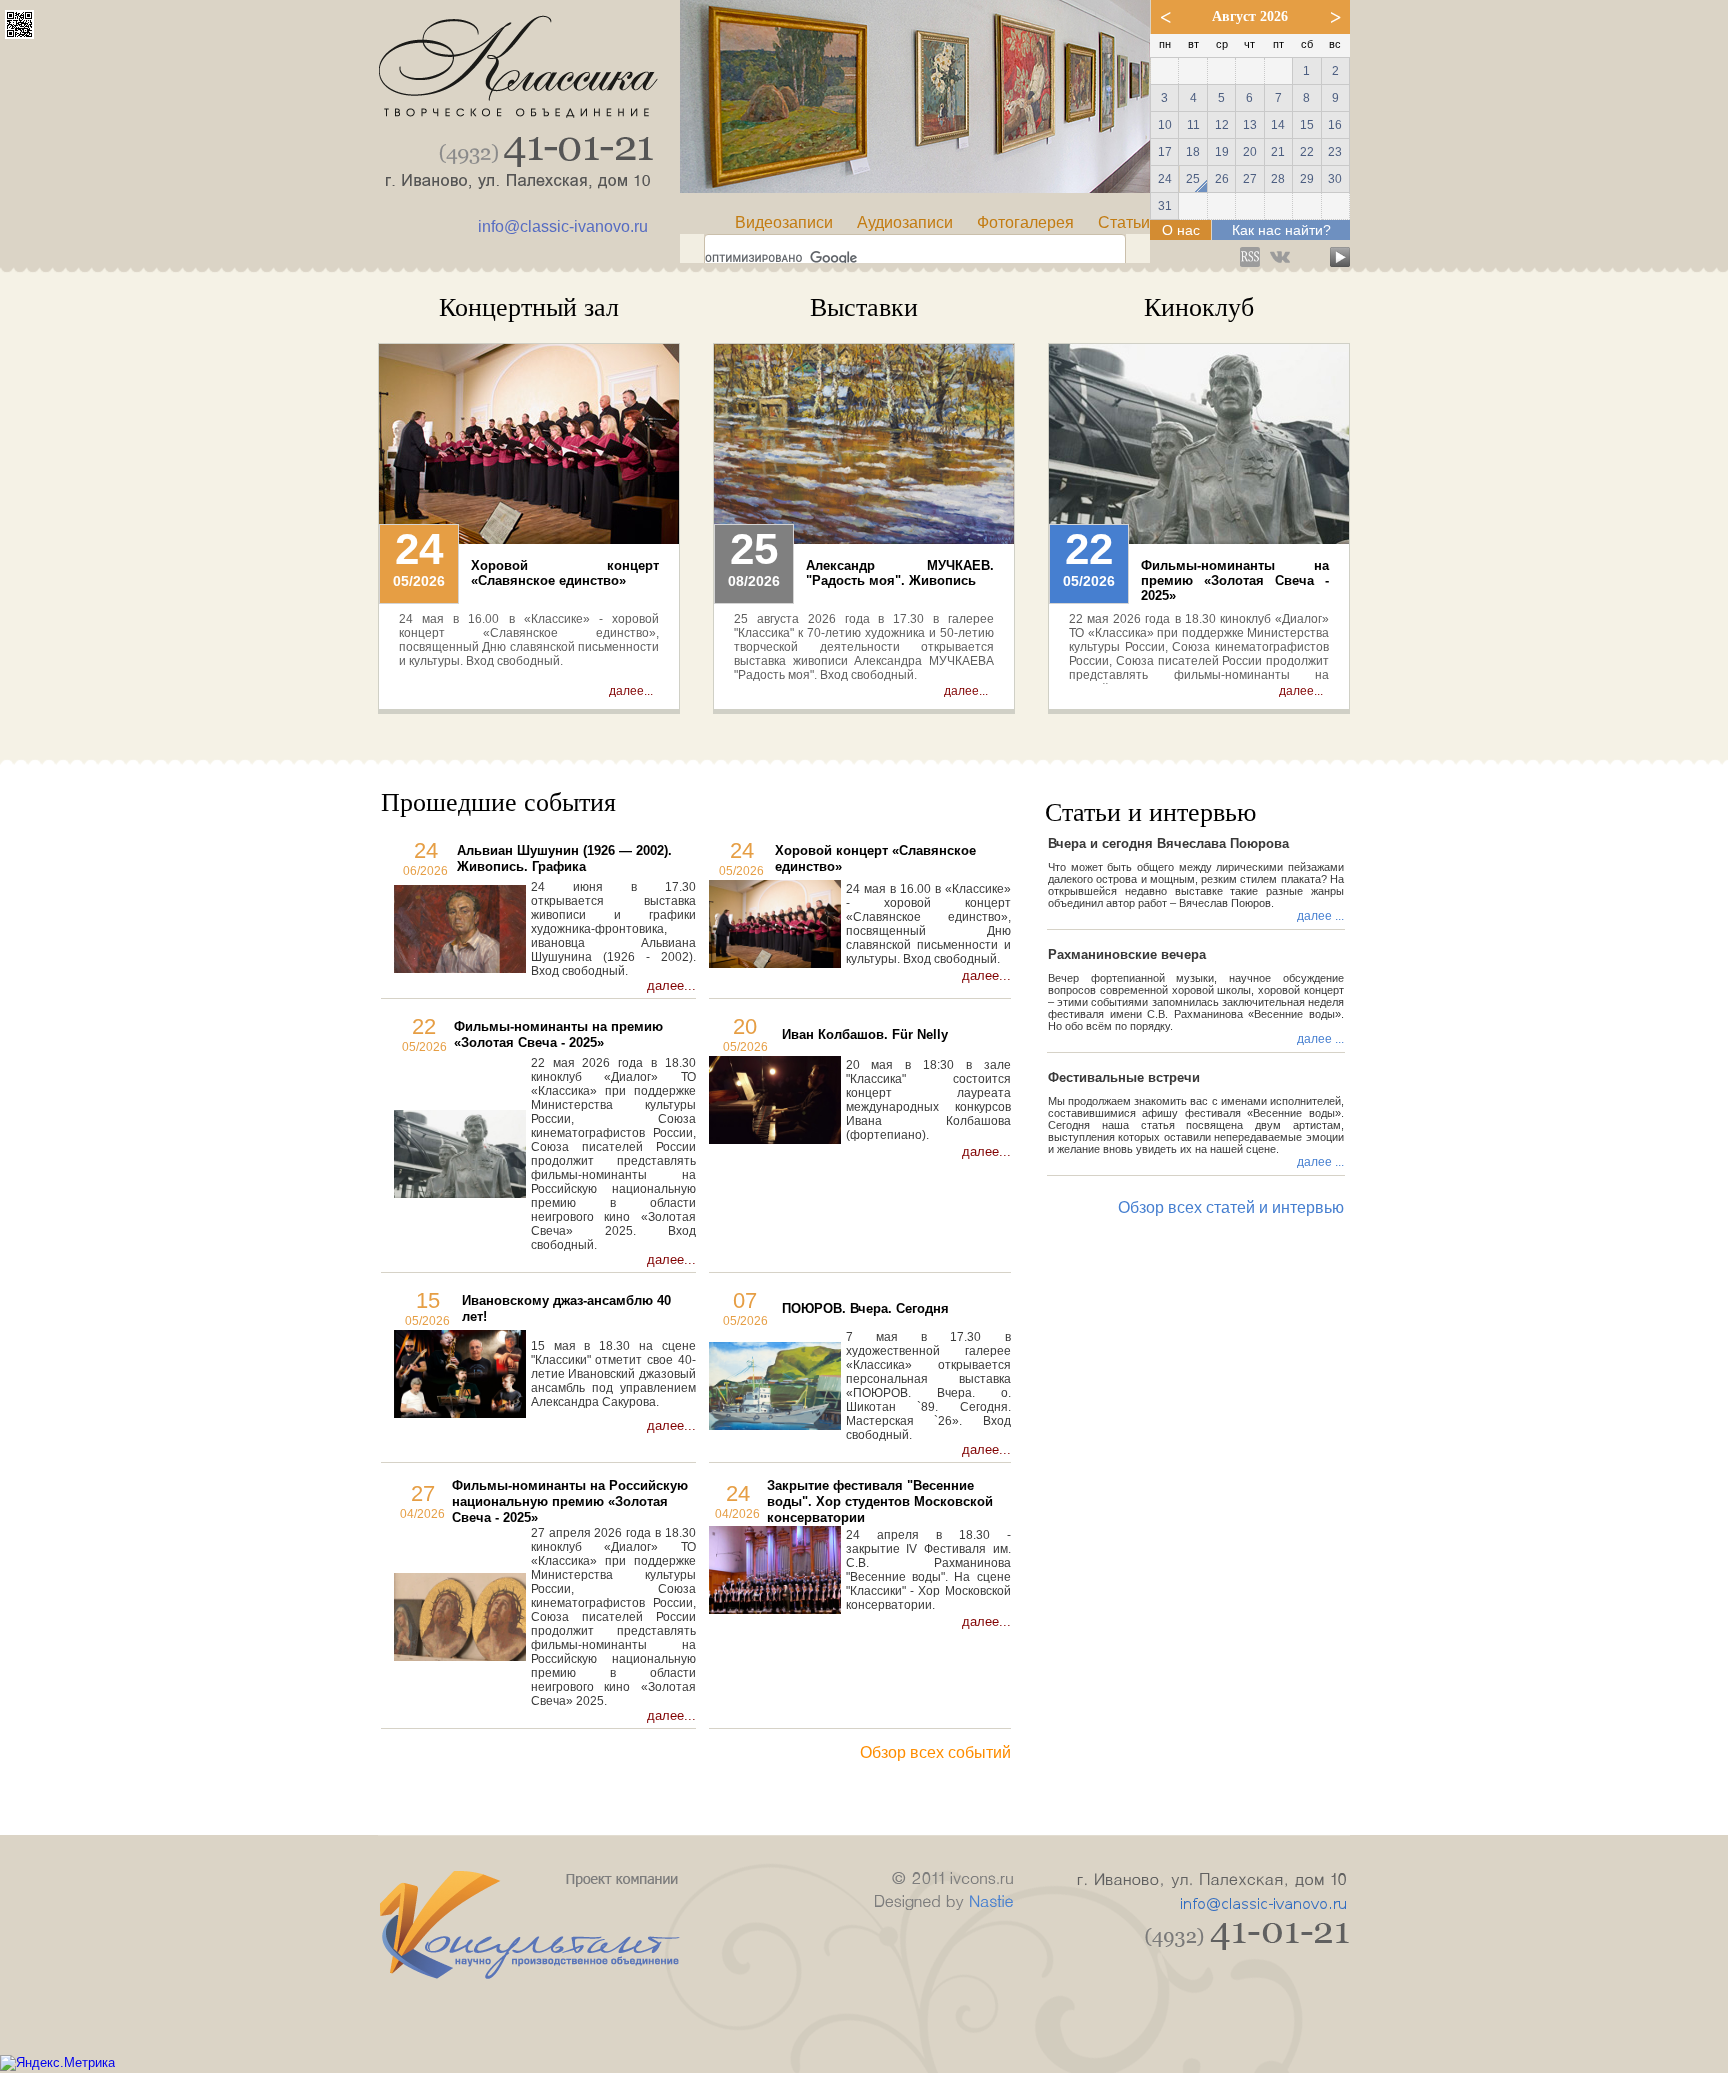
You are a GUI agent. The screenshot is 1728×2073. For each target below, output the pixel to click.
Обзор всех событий (935, 1752)
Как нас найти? (1281, 230)
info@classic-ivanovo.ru (563, 226)
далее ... (1320, 916)
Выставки (864, 307)
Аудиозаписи (905, 222)
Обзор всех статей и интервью (1231, 1207)
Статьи (1124, 222)
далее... (631, 691)
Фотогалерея (1025, 222)
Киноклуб (1199, 307)
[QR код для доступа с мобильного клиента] (19, 33)
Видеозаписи (784, 222)
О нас (1181, 230)
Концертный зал (529, 307)
